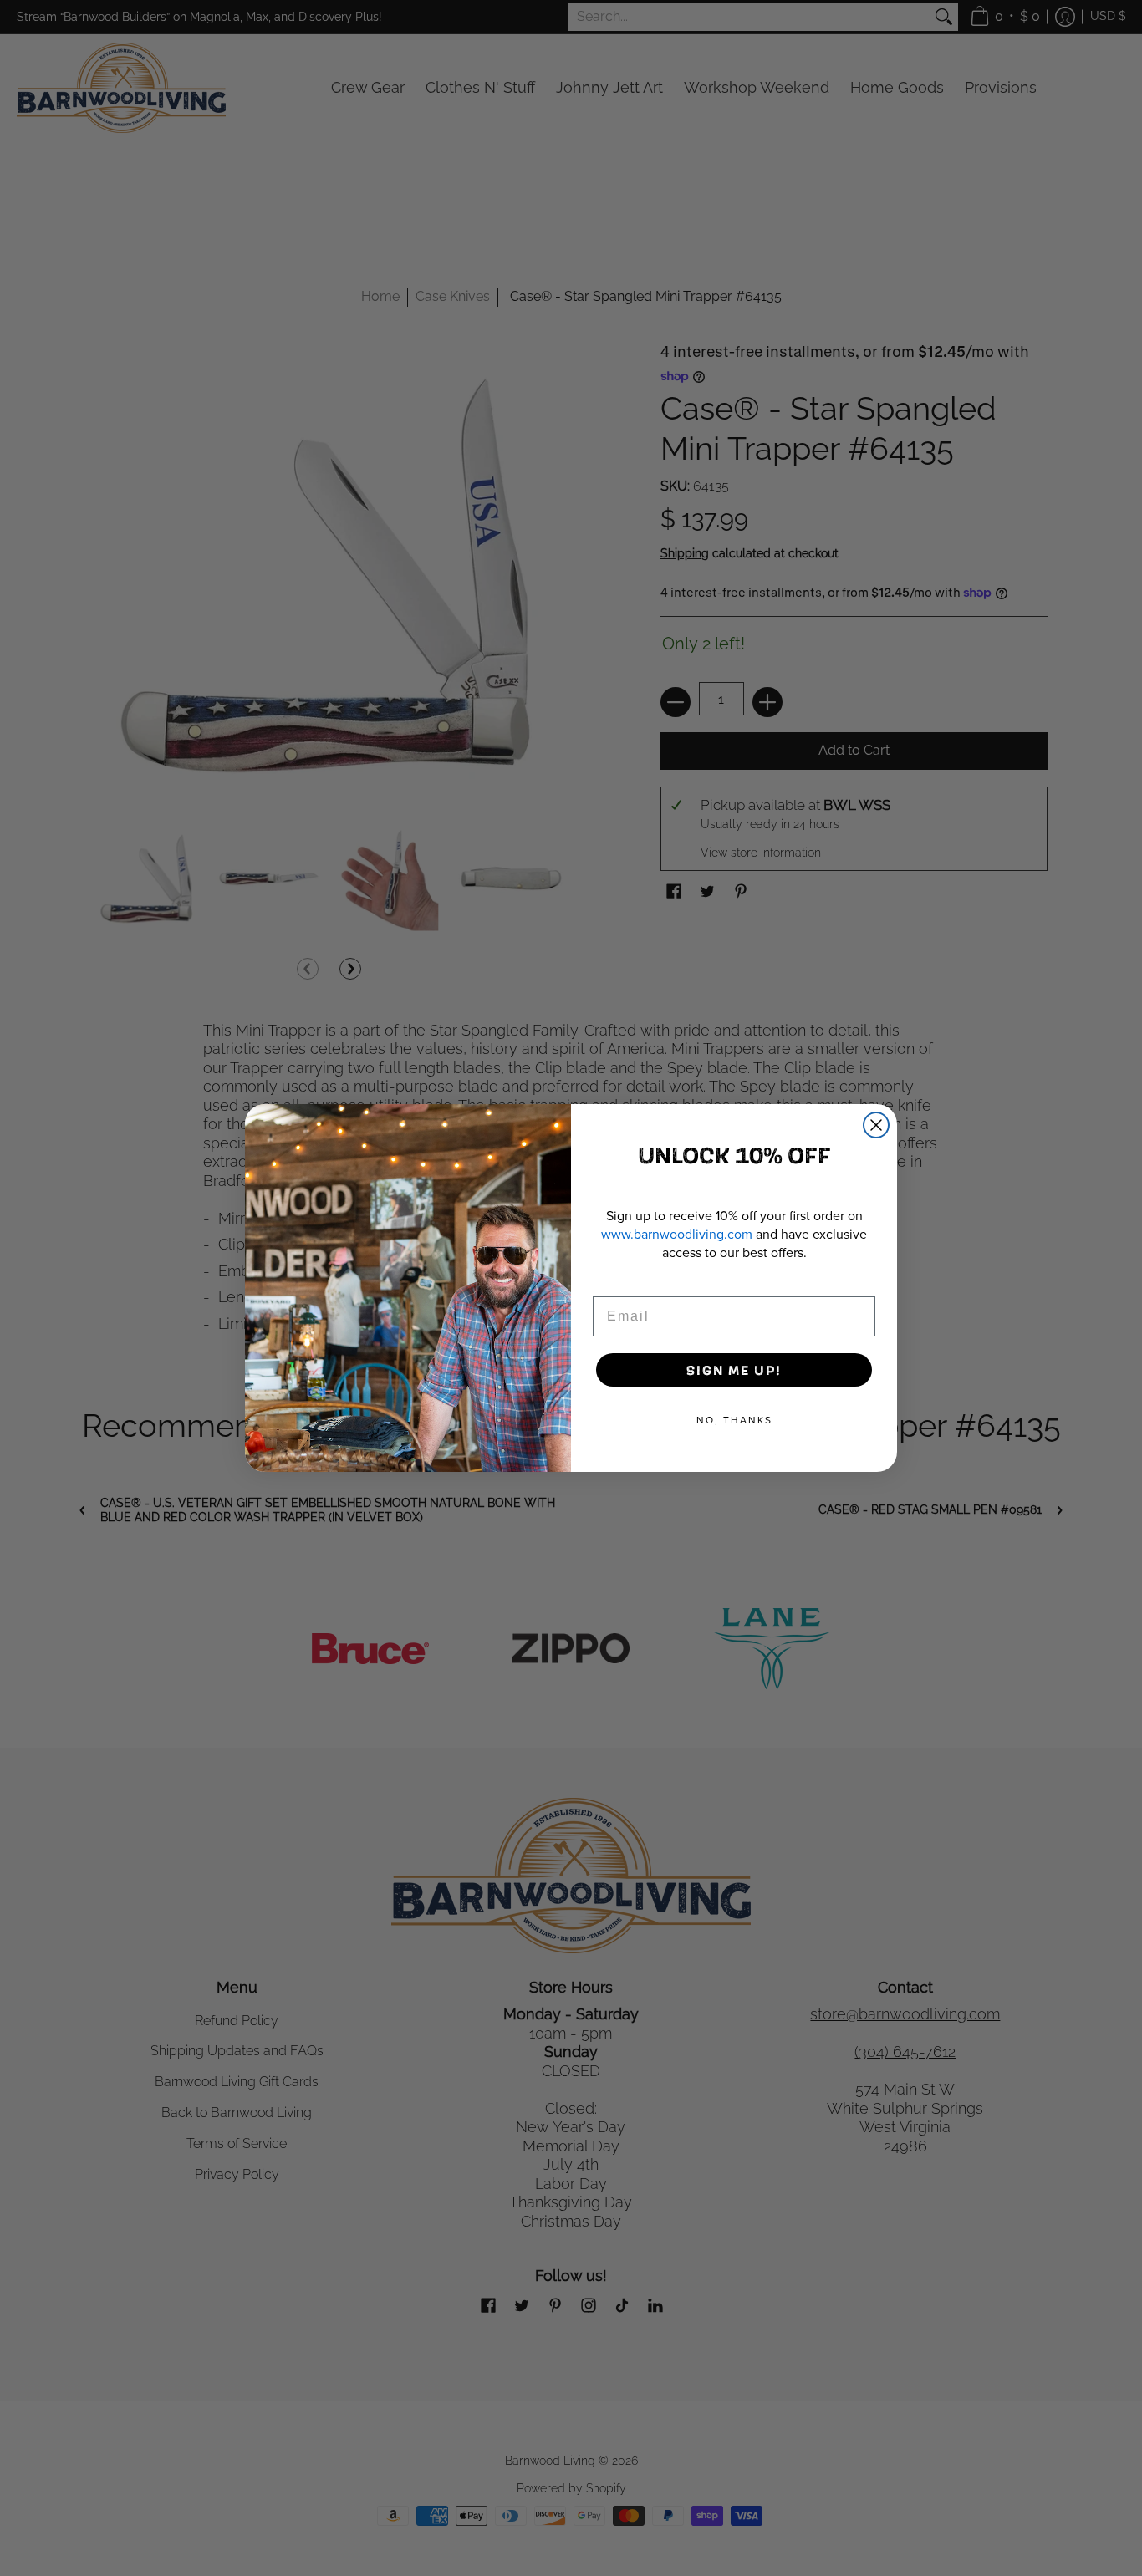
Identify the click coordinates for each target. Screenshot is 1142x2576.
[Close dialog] (876, 1125)
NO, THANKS (734, 1420)
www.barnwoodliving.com (677, 1234)
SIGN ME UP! (734, 1369)
